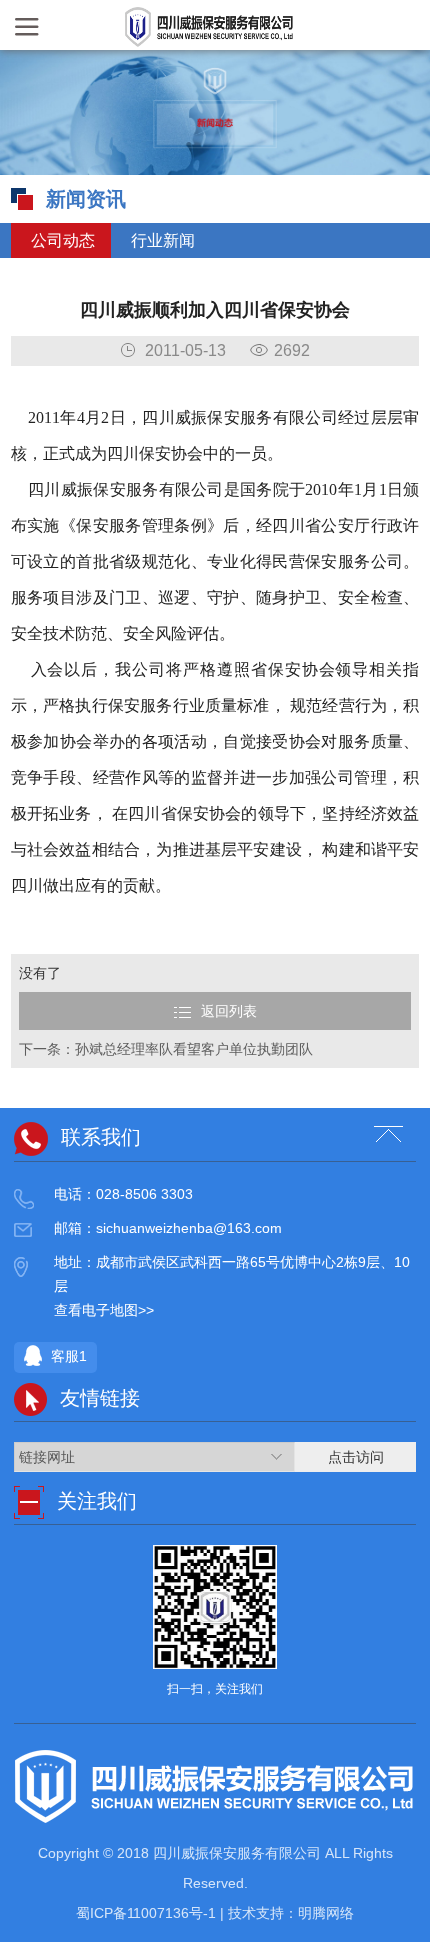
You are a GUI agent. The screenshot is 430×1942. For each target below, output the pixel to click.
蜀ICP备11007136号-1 (148, 1913)
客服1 (67, 1356)
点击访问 (356, 1457)
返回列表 (229, 1011)
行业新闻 (161, 240)
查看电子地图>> (104, 1310)
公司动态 (61, 240)
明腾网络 (326, 1913)
